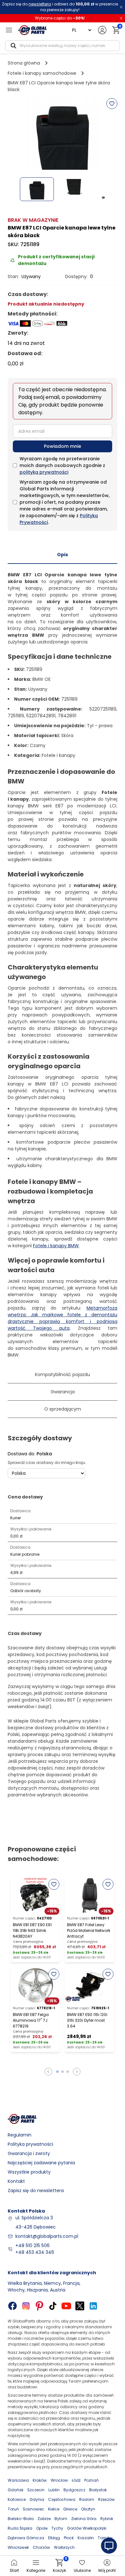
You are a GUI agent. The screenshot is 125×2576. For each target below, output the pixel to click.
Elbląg (54, 2538)
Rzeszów (106, 2499)
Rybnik (107, 2519)
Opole (42, 2528)
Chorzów (41, 2547)
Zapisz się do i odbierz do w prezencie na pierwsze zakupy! (60, 7)
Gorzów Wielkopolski (87, 2528)
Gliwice (70, 2509)
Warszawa (18, 2480)
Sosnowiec (33, 2509)
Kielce (54, 2509)
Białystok (98, 2490)
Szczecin (36, 2490)
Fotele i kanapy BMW (56, 1246)
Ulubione (82, 2570)
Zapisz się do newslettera (36, 2191)
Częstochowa (62, 2499)
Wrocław (59, 2480)
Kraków (40, 2480)
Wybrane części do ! (60, 18)
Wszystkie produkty (29, 2172)
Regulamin (20, 2135)
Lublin (54, 2490)
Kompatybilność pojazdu (63, 1374)
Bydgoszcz (74, 2490)
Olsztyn (88, 2509)
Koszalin (86, 2538)
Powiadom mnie (63, 446)
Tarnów (105, 2538)
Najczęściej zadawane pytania (41, 2163)
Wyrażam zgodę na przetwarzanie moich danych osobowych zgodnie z (62, 465)
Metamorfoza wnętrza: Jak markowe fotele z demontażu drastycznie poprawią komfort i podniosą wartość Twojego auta (63, 1318)
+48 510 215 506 (33, 2245)
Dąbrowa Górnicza (26, 2538)
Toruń (13, 2509)
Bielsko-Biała (21, 2519)
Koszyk (59, 2566)
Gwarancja (63, 1392)
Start (14, 2570)
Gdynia (37, 2499)
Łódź (76, 2480)
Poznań (92, 2480)
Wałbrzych (64, 2547)
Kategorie (36, 2570)
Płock (69, 2538)
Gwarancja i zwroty (29, 2153)
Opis (63, 555)
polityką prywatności (44, 472)
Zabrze (44, 2519)
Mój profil (107, 2570)
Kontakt (16, 2181)
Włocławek (18, 2547)
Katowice (17, 2499)
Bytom (61, 2519)
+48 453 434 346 (35, 2252)
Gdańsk (16, 2490)
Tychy (57, 2528)
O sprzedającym (63, 1409)
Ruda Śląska (20, 2528)
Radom (87, 2499)
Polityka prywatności (30, 2144)
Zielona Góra (84, 2519)
